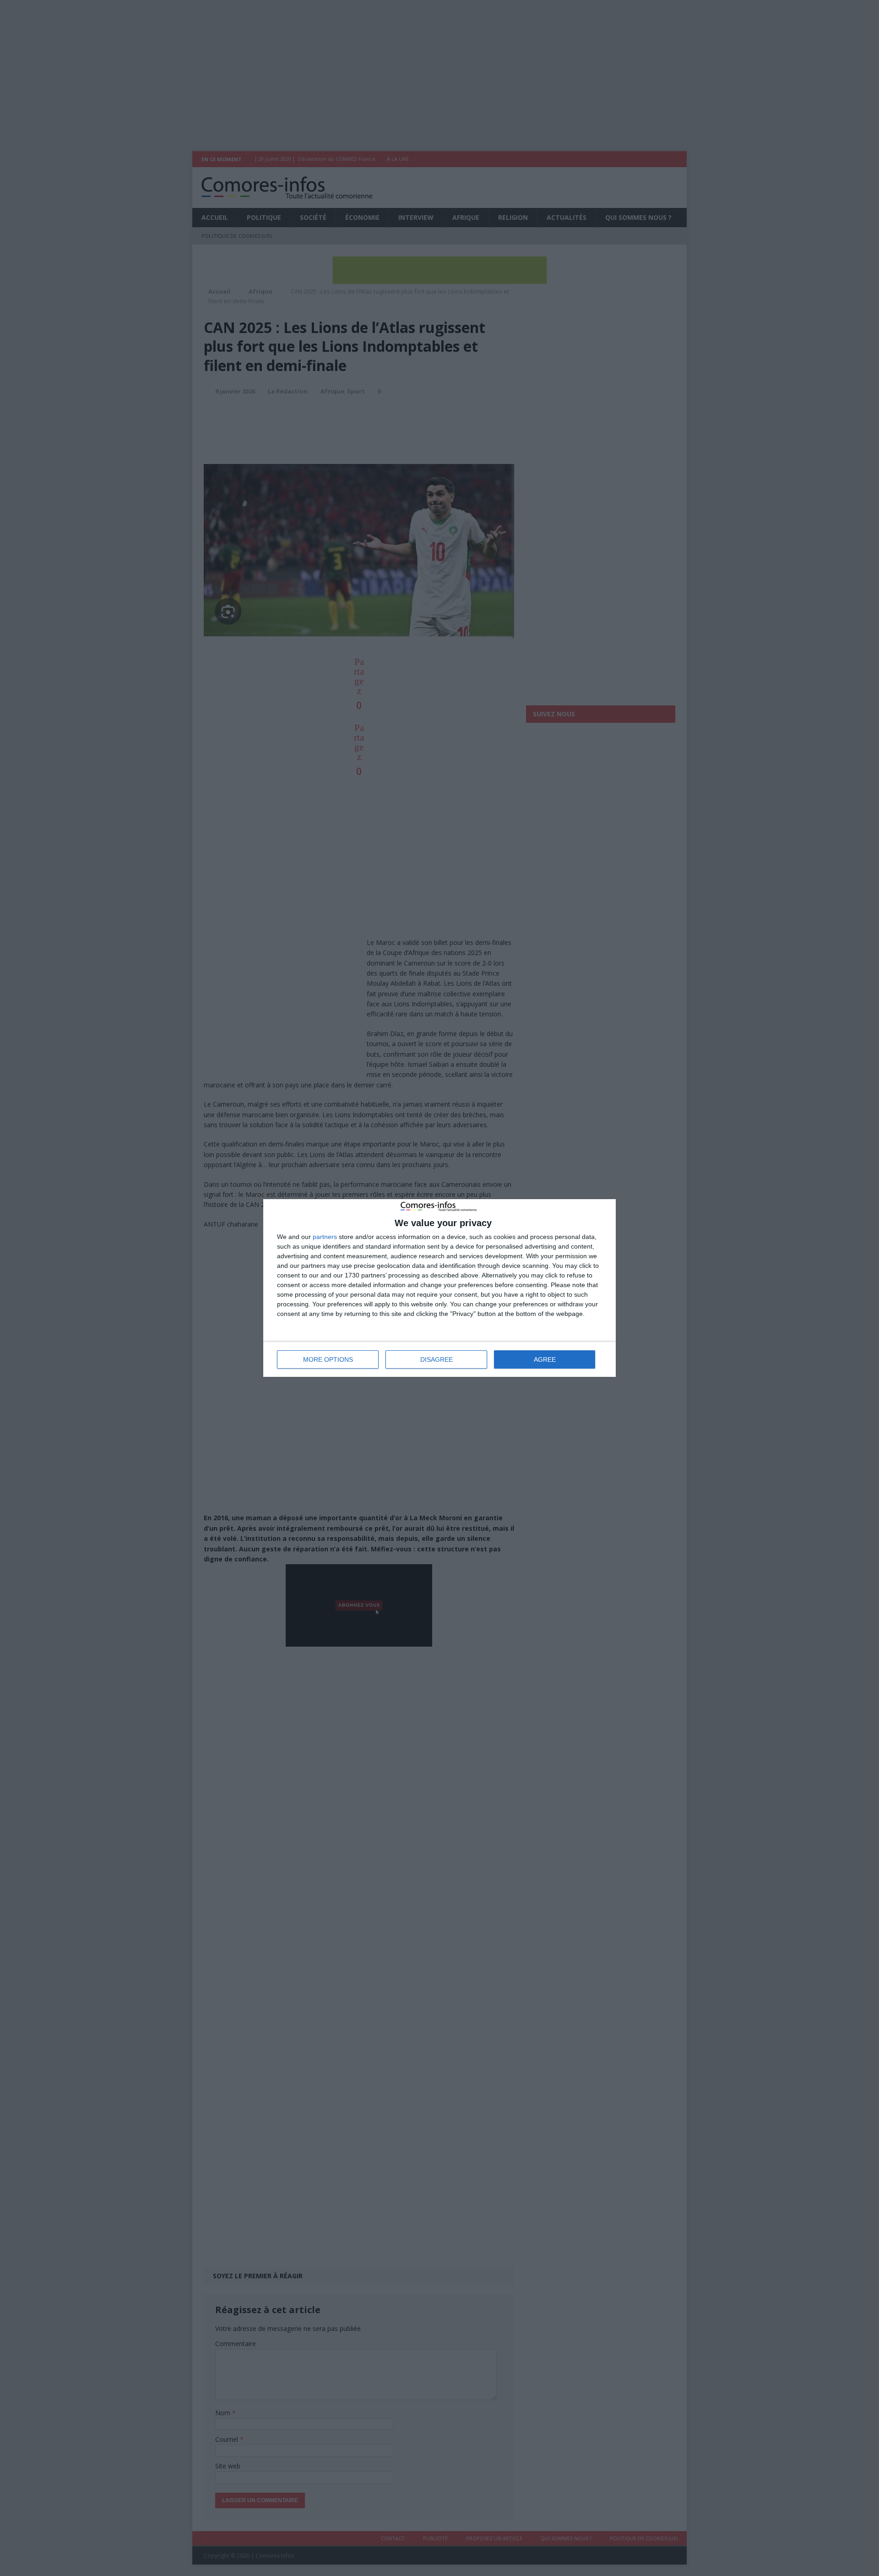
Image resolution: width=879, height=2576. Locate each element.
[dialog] (439, 1288)
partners (325, 1237)
